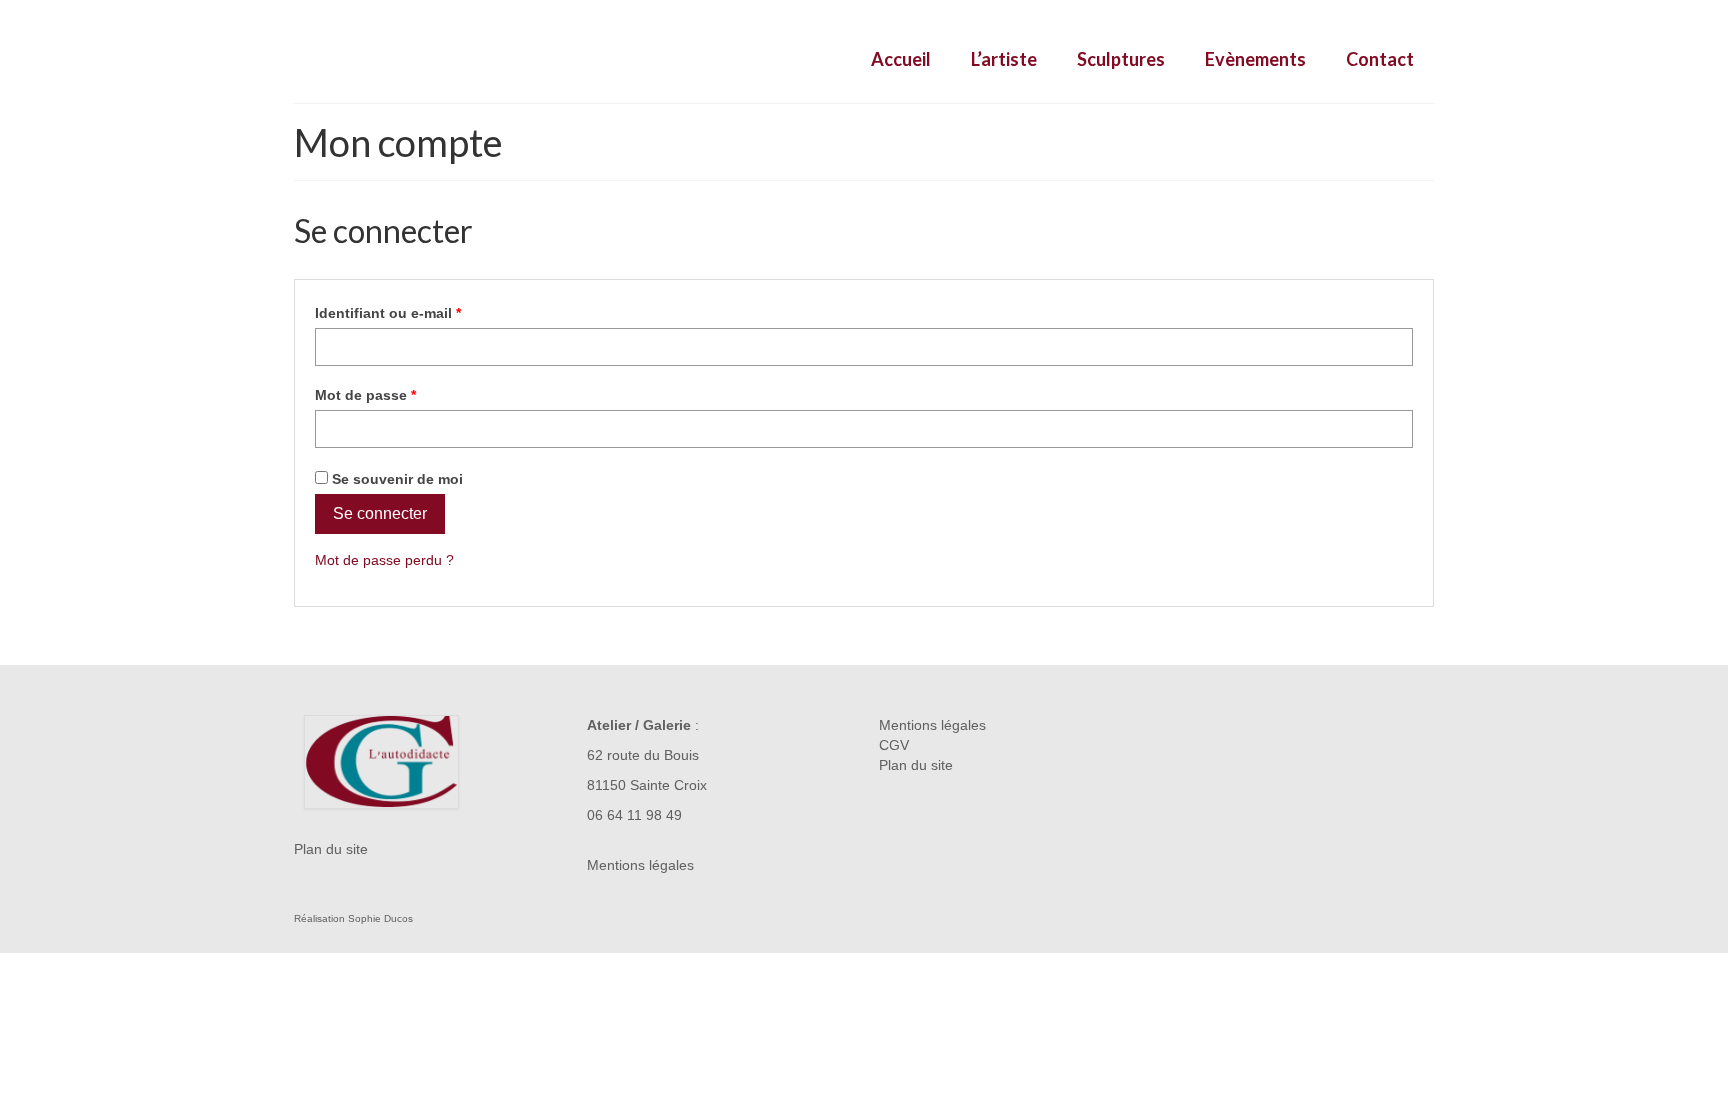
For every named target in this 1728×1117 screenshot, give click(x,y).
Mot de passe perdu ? (384, 560)
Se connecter (380, 513)
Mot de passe (403, 394)
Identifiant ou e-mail (425, 312)
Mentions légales (640, 865)
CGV (894, 745)
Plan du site (331, 849)
